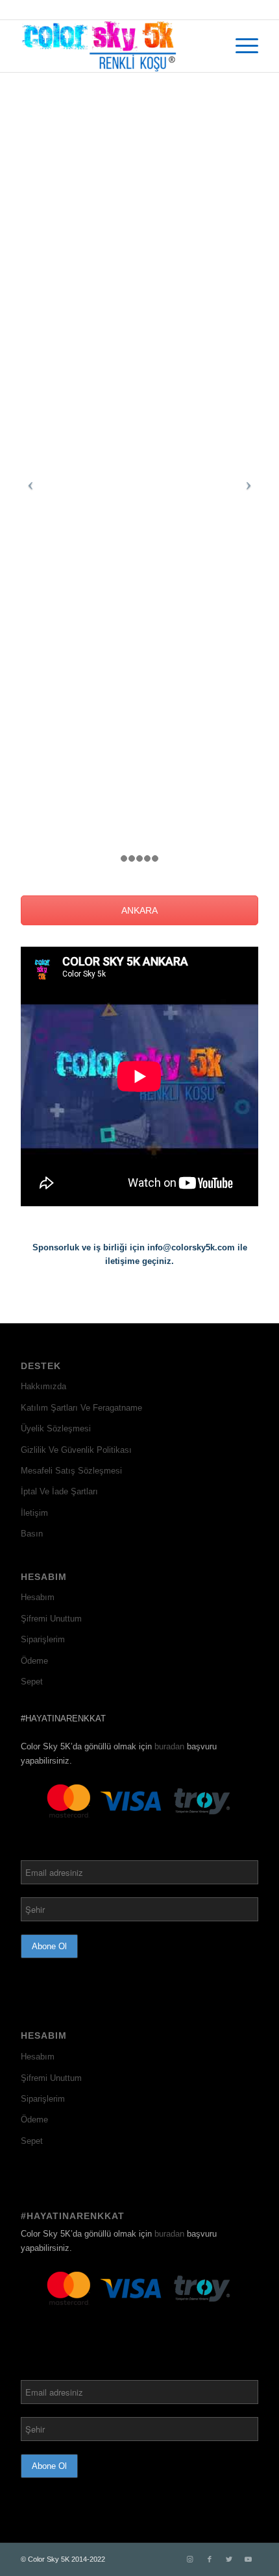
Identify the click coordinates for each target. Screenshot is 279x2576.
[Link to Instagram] (190, 2559)
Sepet (32, 1682)
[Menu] (240, 46)
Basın (32, 1534)
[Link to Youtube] (249, 2559)
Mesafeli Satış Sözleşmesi (71, 1471)
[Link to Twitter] (229, 2559)
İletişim (34, 1513)
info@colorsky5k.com (191, 1247)
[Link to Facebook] (210, 2559)
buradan (169, 1746)
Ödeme (34, 1661)
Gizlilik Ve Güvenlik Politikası (76, 1450)
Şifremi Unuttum (51, 1619)
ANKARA (139, 910)
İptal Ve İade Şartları (59, 1491)
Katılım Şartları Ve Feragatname (81, 1408)
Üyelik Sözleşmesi (56, 1428)
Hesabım (38, 1597)
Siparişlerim (43, 1639)
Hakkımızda (43, 1386)
